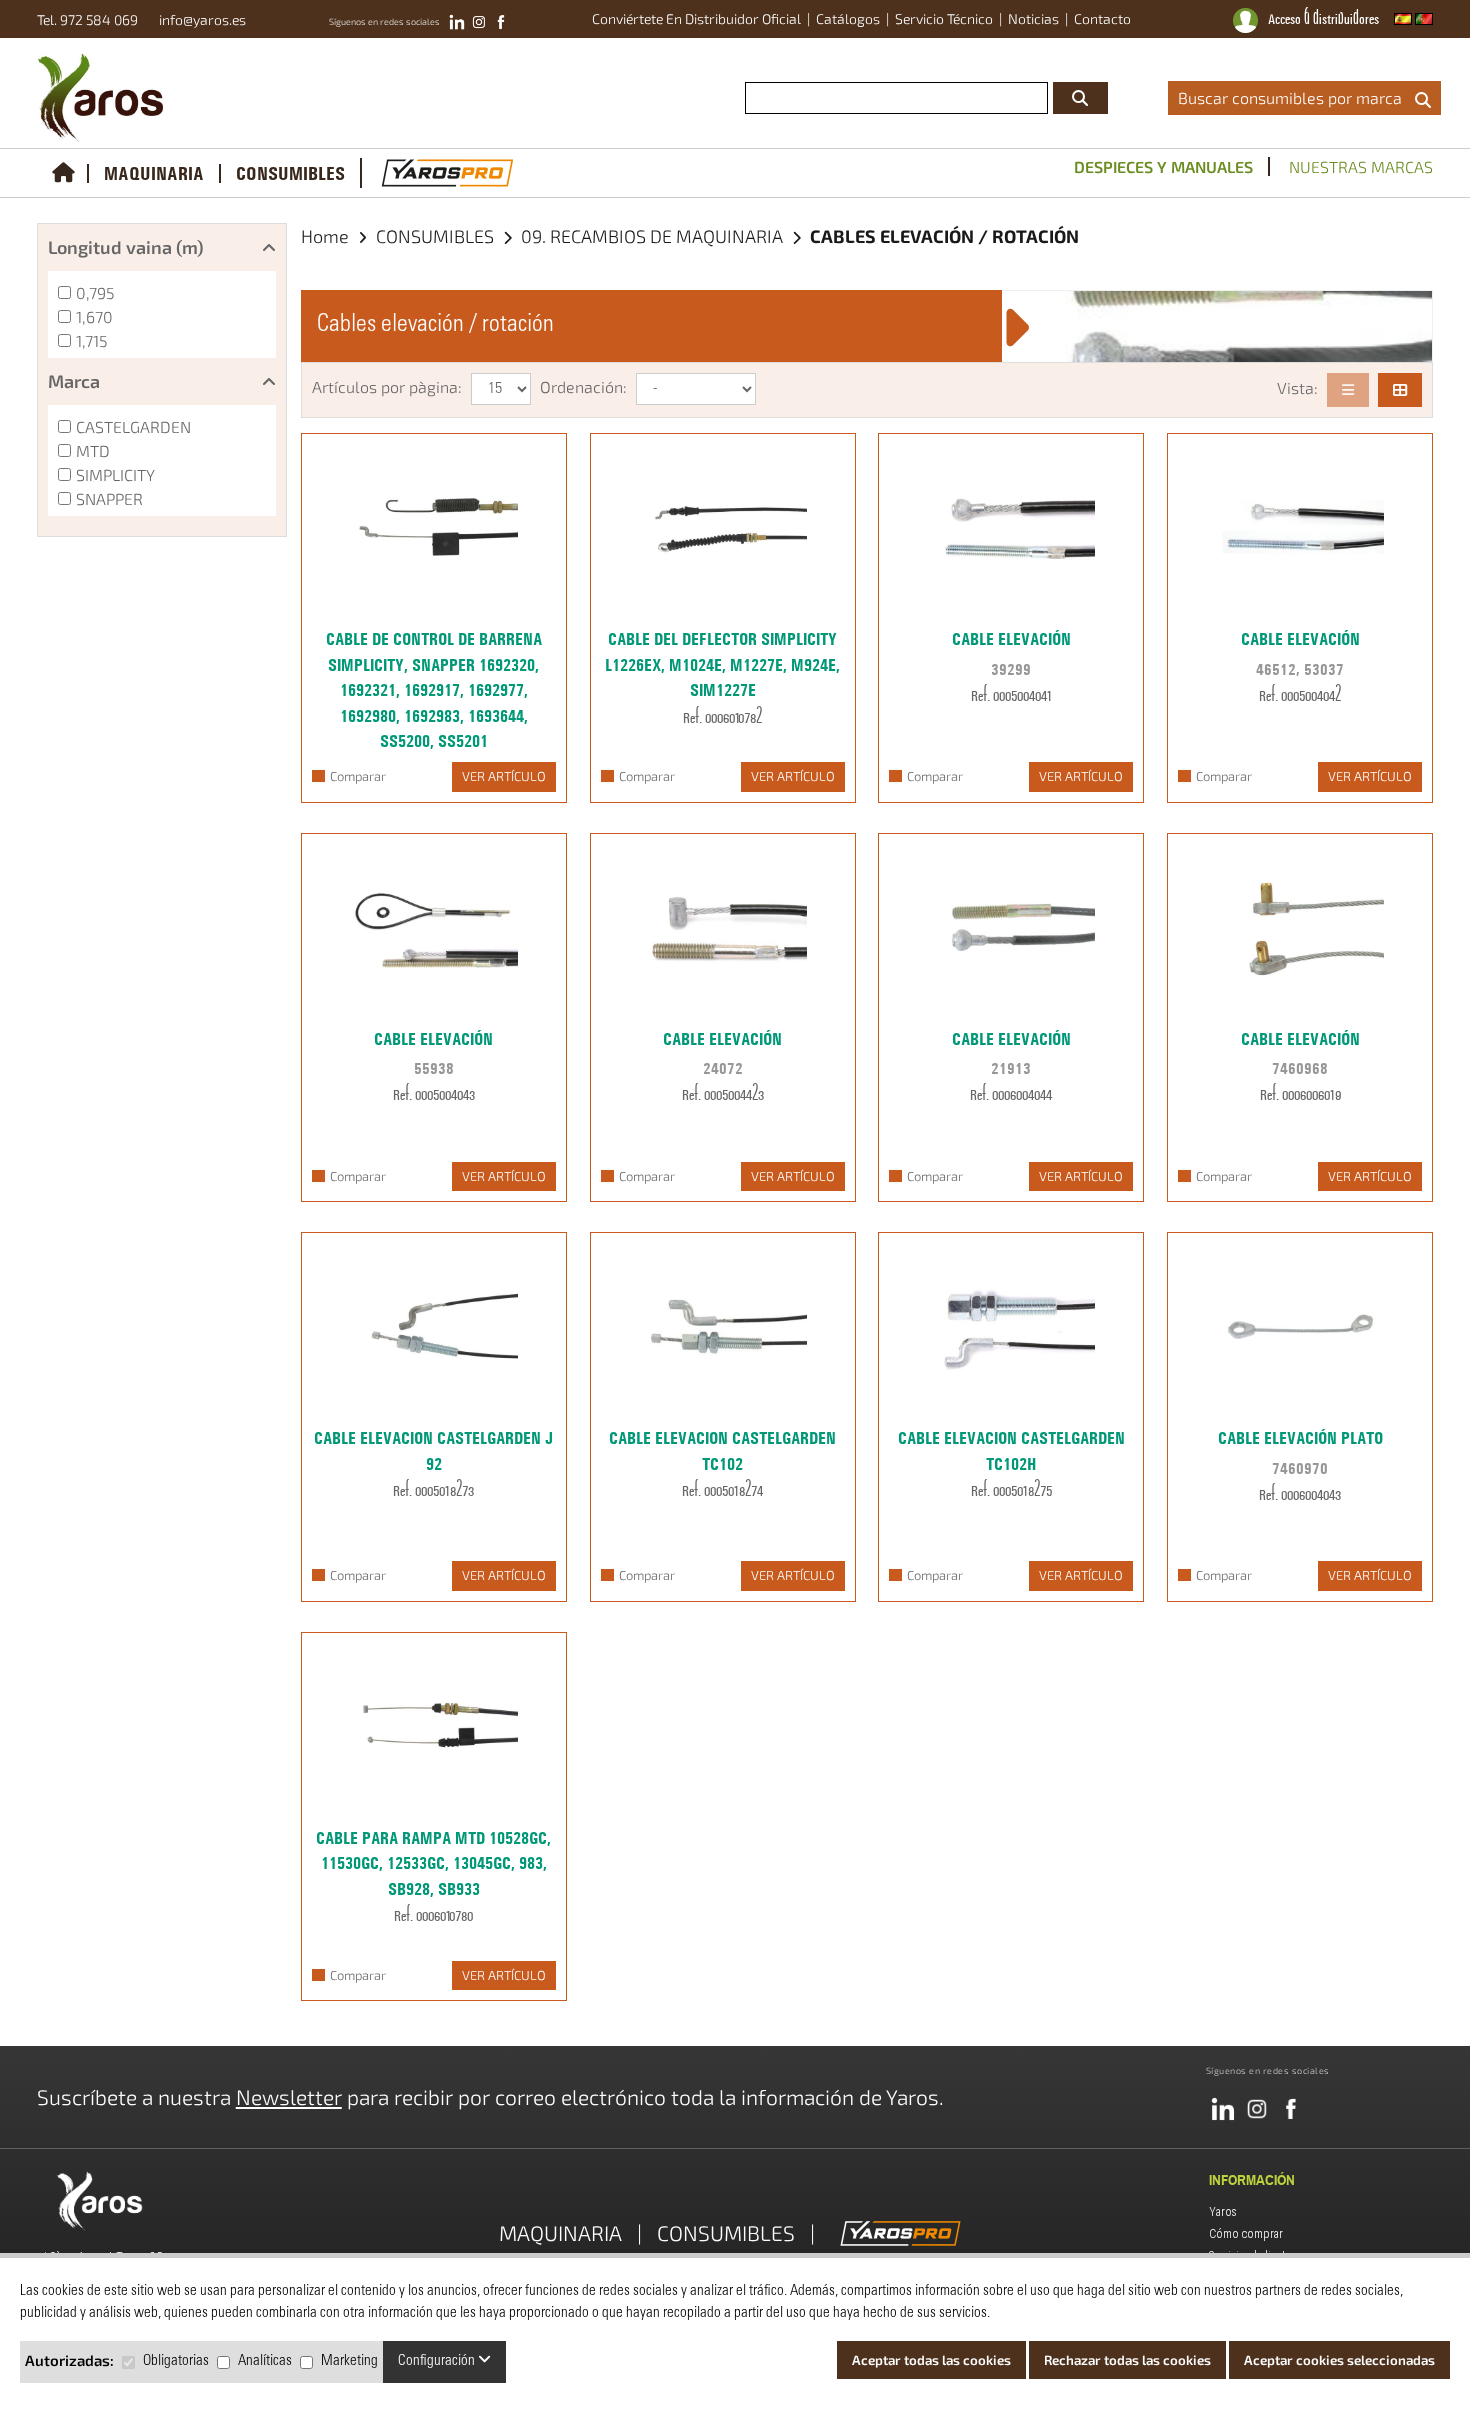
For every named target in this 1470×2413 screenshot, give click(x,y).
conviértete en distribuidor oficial (696, 18)
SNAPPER (109, 498)
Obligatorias (176, 2361)
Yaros (1223, 2212)
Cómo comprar (1246, 2234)
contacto (1102, 18)
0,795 (95, 292)
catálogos (848, 18)
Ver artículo (504, 776)
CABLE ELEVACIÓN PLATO (1300, 1438)
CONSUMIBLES (290, 173)
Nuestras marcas (1361, 166)
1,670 (94, 316)
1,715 (92, 340)
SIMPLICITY (115, 474)
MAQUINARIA (154, 173)
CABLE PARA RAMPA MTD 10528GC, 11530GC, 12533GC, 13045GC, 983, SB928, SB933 (433, 1863)
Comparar (358, 776)
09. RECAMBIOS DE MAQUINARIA (654, 236)
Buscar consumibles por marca (1294, 97)
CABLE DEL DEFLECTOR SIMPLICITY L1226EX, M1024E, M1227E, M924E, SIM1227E (722, 664)
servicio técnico (944, 18)
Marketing (349, 2361)
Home (325, 236)
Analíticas (265, 2361)
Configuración (438, 2361)
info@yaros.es (198, 19)
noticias (1033, 18)
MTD (93, 450)
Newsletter (289, 2096)
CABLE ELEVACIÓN (1011, 639)
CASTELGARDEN (133, 426)
